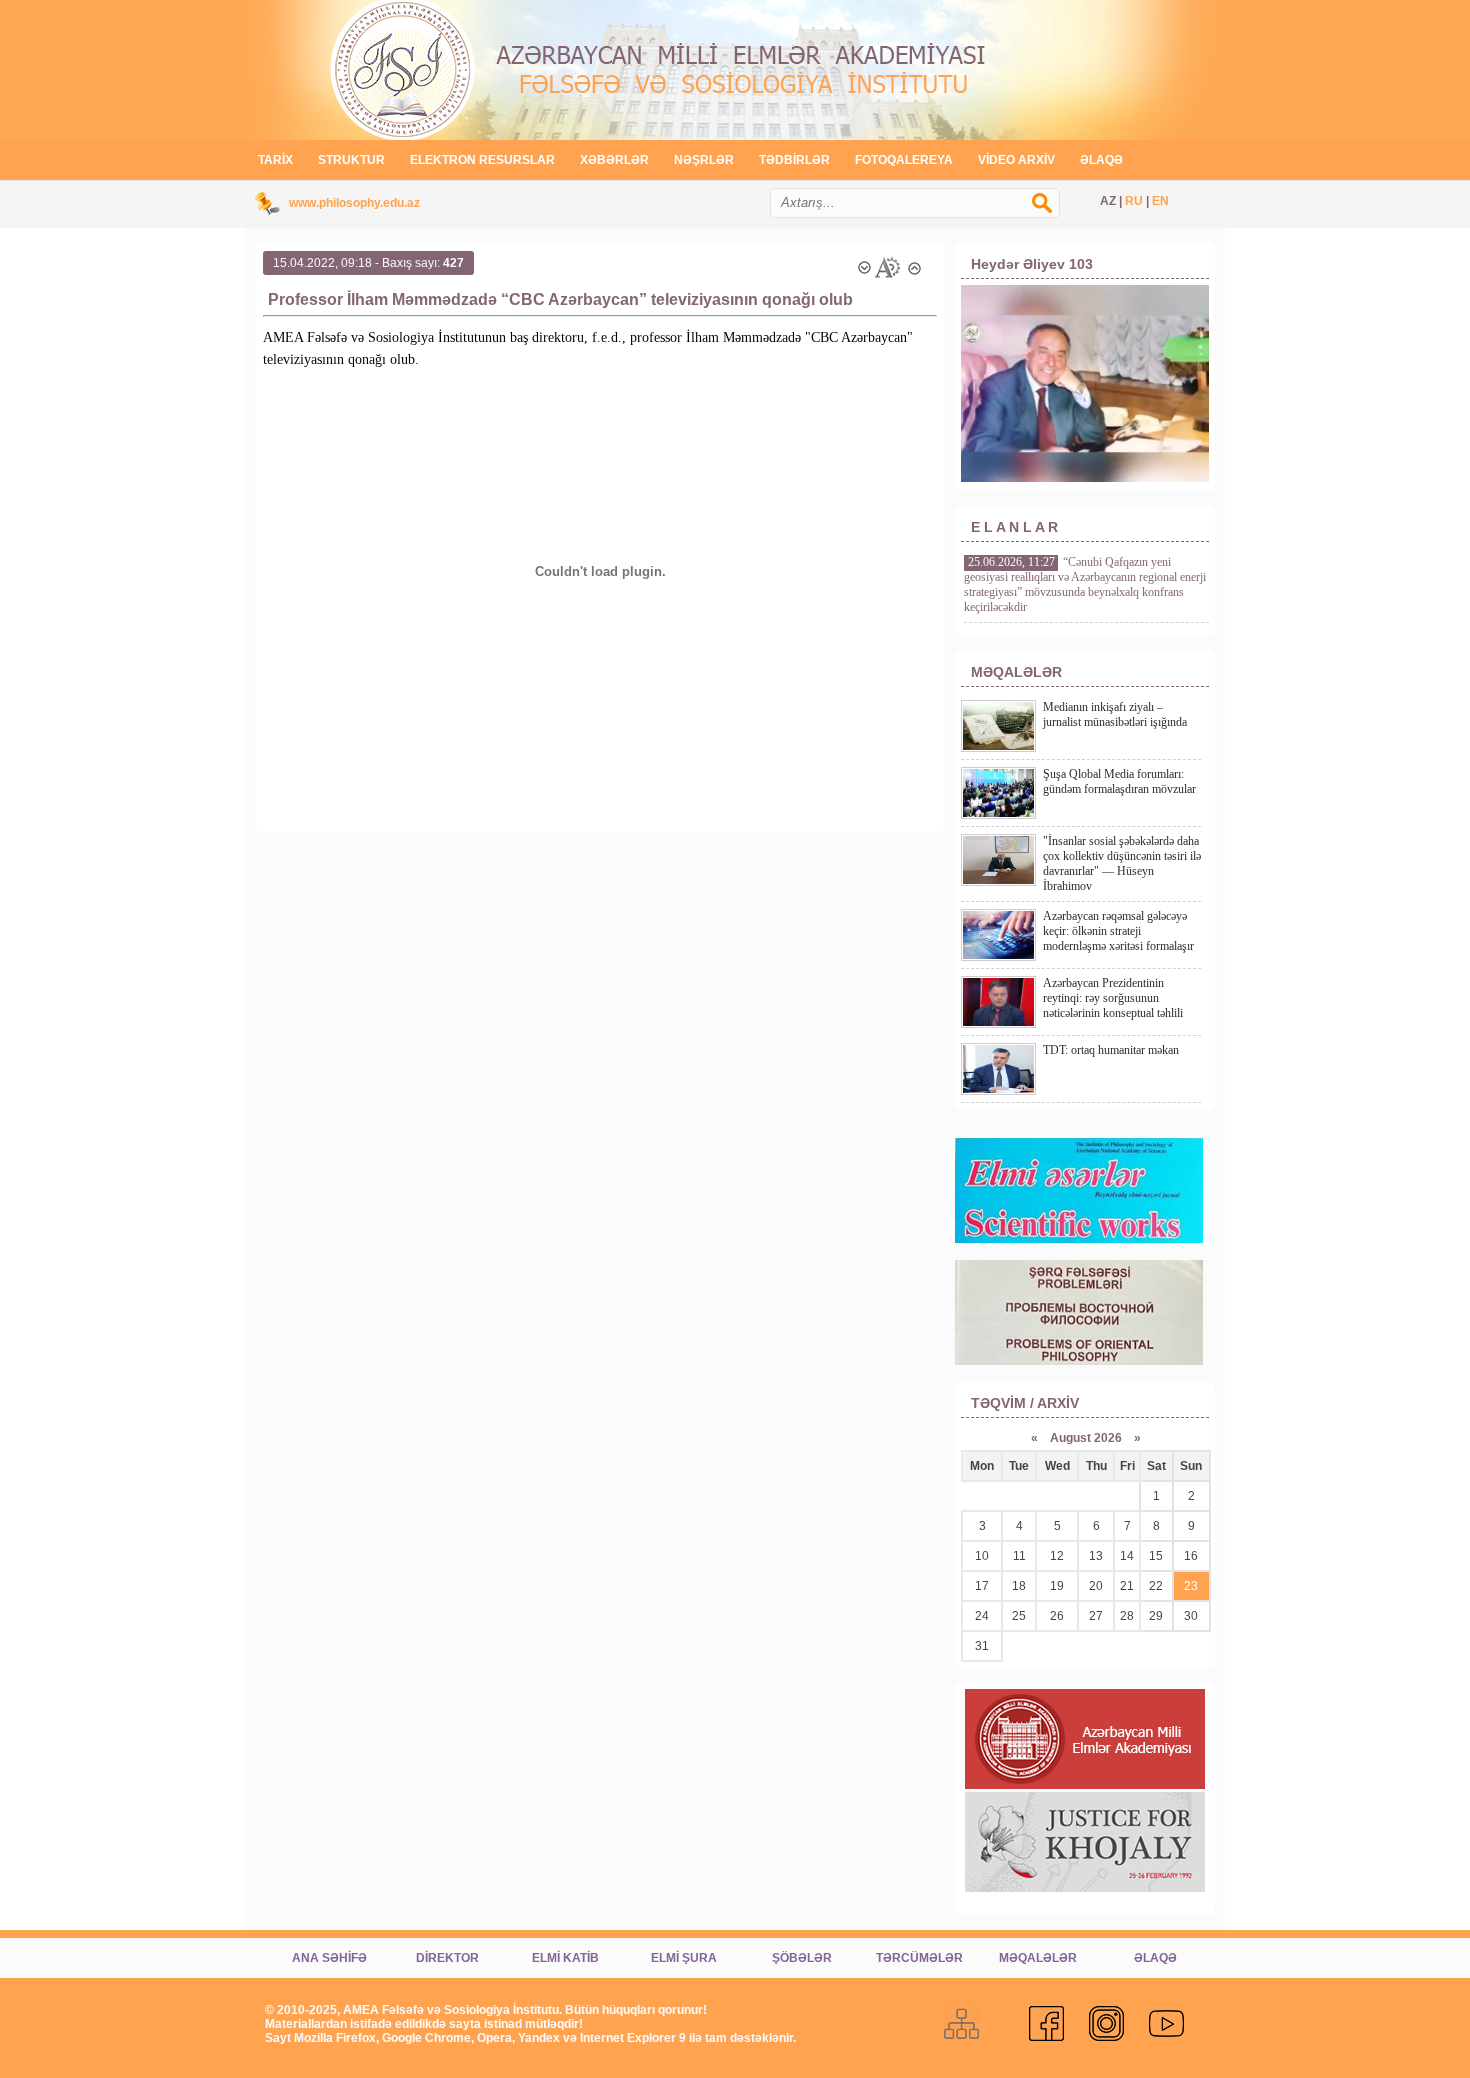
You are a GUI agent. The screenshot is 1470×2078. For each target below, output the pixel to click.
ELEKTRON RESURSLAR (482, 160)
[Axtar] (1052, 213)
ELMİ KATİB (565, 1958)
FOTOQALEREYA (904, 160)
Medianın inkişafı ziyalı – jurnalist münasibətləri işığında (1115, 714)
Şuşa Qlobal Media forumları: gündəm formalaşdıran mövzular (1119, 781)
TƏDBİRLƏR (794, 160)
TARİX (275, 160)
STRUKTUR (351, 160)
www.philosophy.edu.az (354, 203)
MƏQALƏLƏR (1038, 1958)
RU (1134, 201)
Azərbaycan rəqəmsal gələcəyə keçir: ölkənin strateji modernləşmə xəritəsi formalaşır (1118, 931)
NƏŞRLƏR (704, 160)
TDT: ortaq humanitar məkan (1111, 1050)
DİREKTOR (447, 1958)
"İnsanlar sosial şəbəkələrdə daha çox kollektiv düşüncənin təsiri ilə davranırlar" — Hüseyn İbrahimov (1122, 863)
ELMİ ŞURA (684, 1958)
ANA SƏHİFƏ (329, 1958)
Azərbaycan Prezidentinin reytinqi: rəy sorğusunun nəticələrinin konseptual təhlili (1113, 998)
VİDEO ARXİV (1016, 160)
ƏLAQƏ (1101, 160)
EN (1160, 201)
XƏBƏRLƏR (614, 160)
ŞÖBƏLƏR (802, 1958)
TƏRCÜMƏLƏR (919, 1958)
